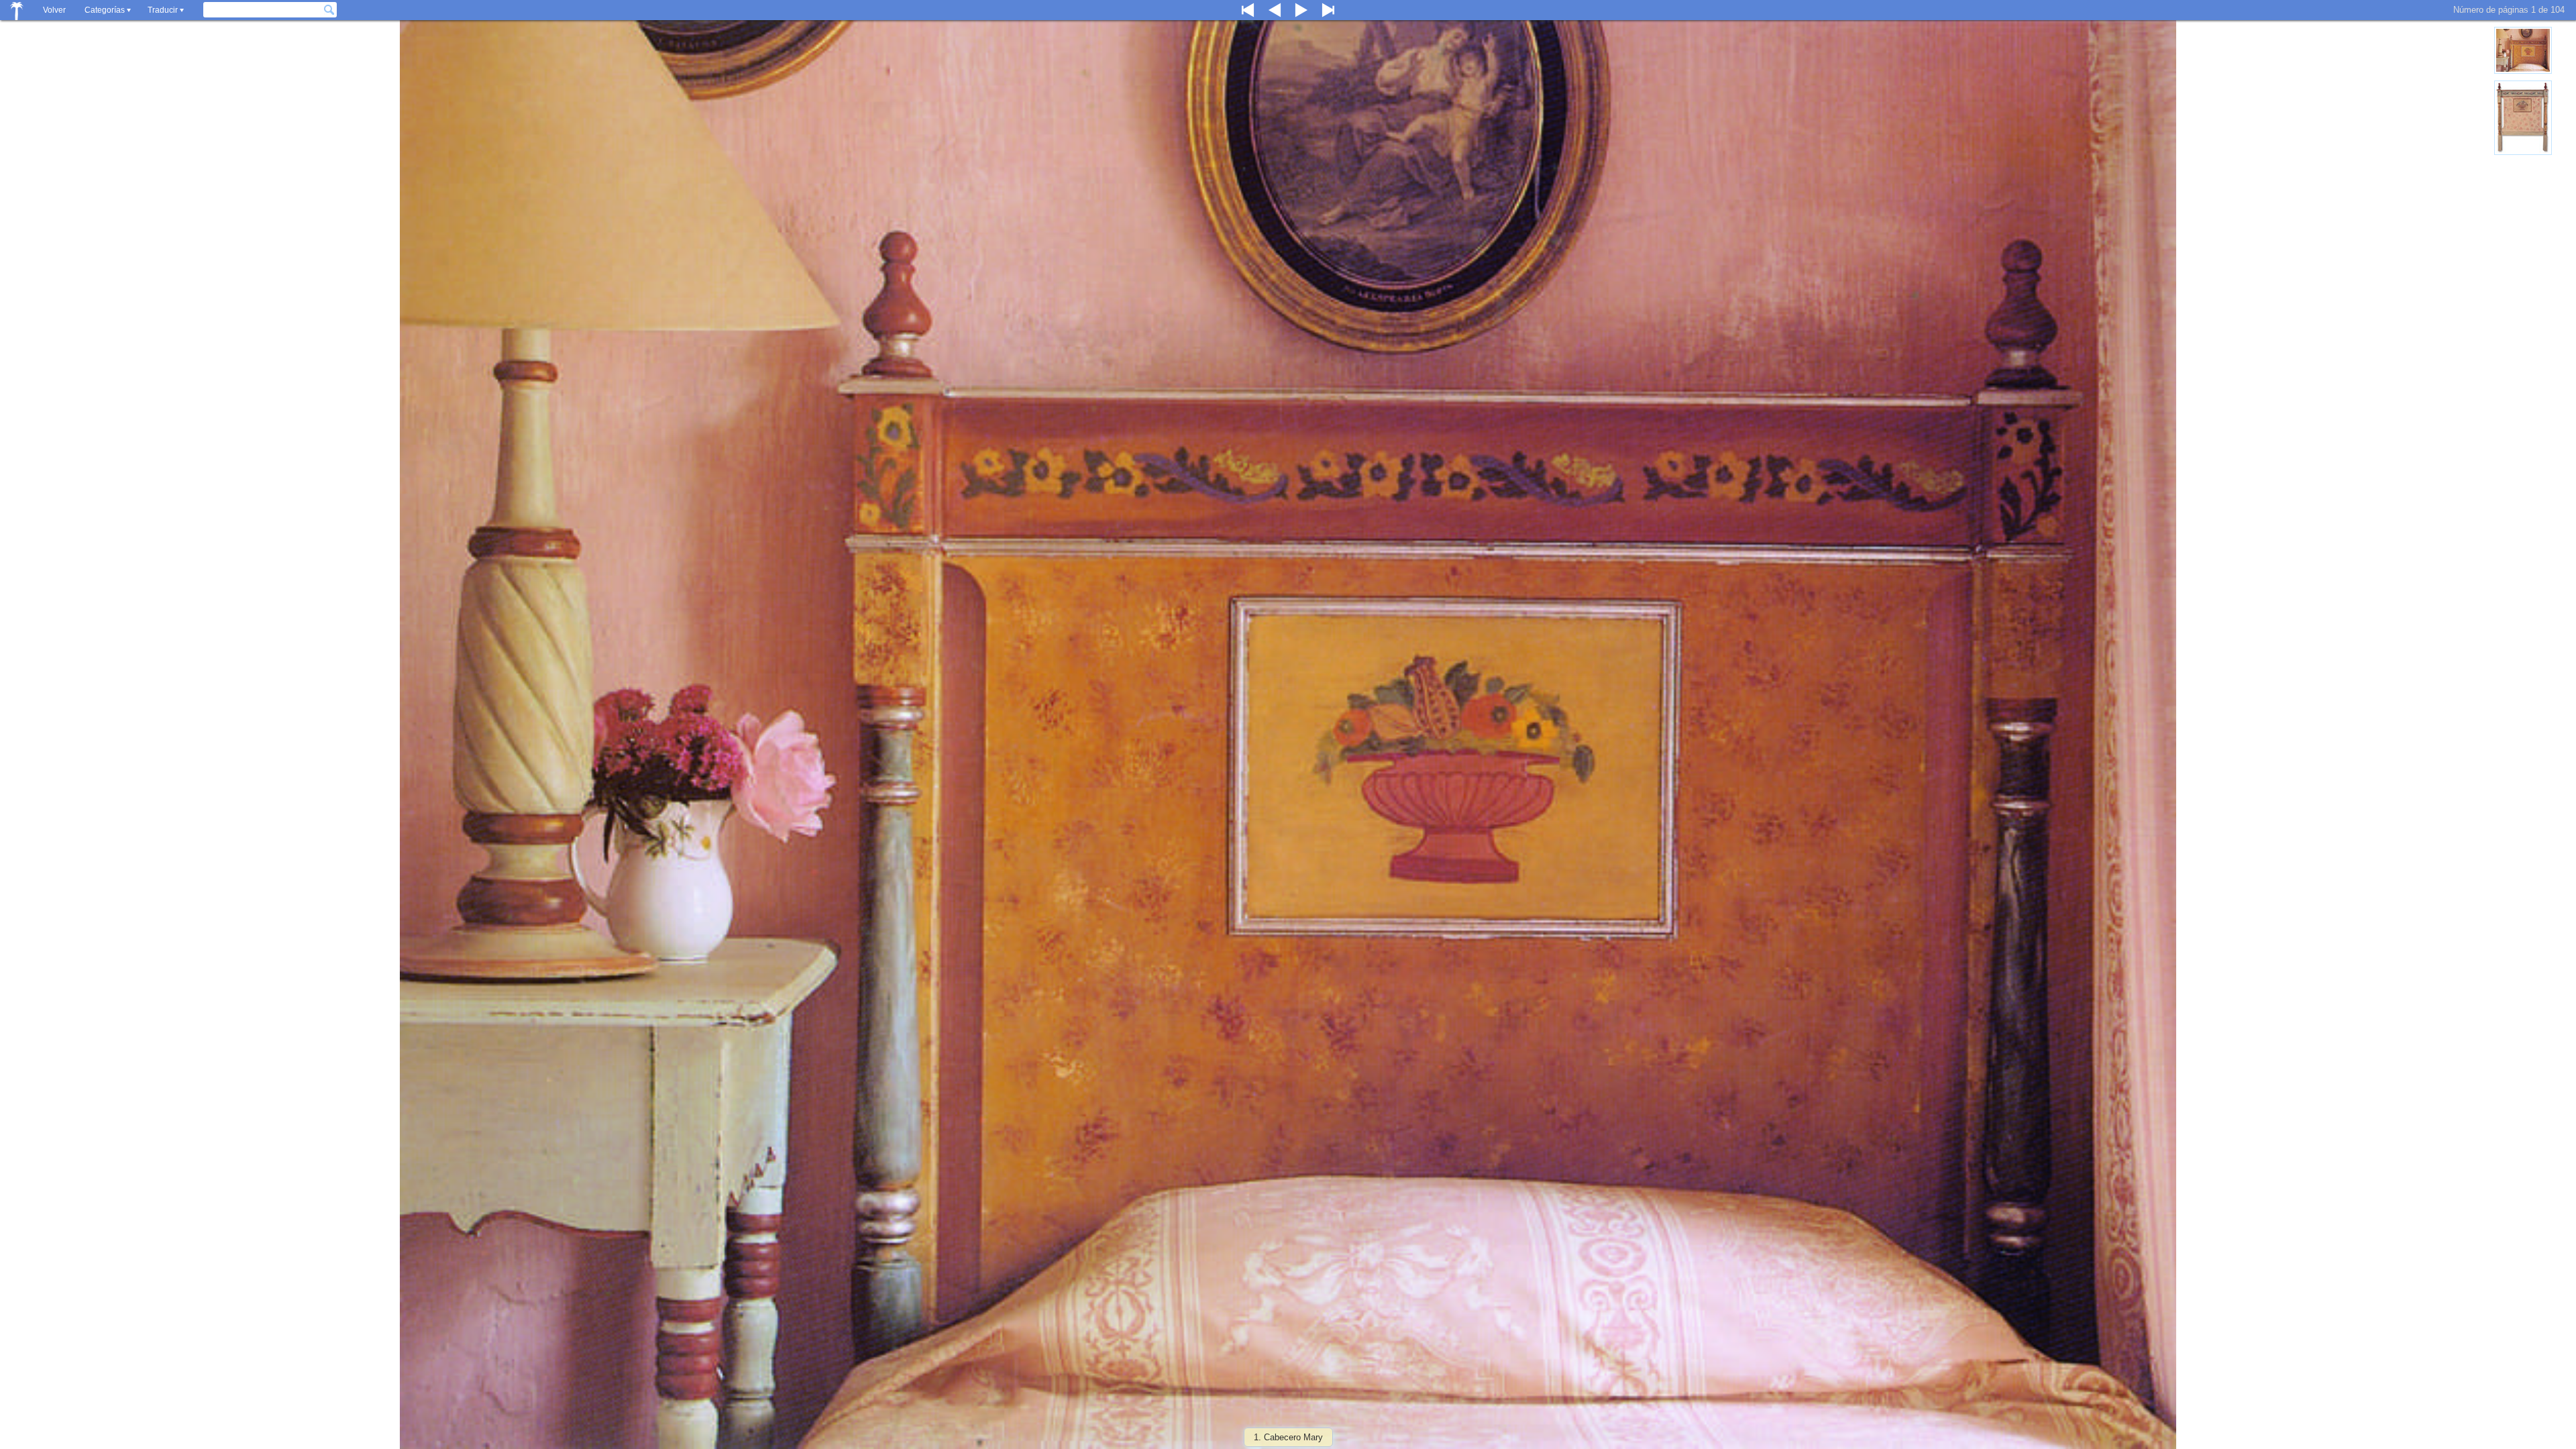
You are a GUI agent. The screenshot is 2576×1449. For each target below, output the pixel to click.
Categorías (105, 10)
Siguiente (1301, 10)
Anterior (1275, 10)
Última (1328, 10)
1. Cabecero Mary (1288, 1437)
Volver (54, 10)
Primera (1248, 10)
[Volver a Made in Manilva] (17, 10)
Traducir (163, 10)
